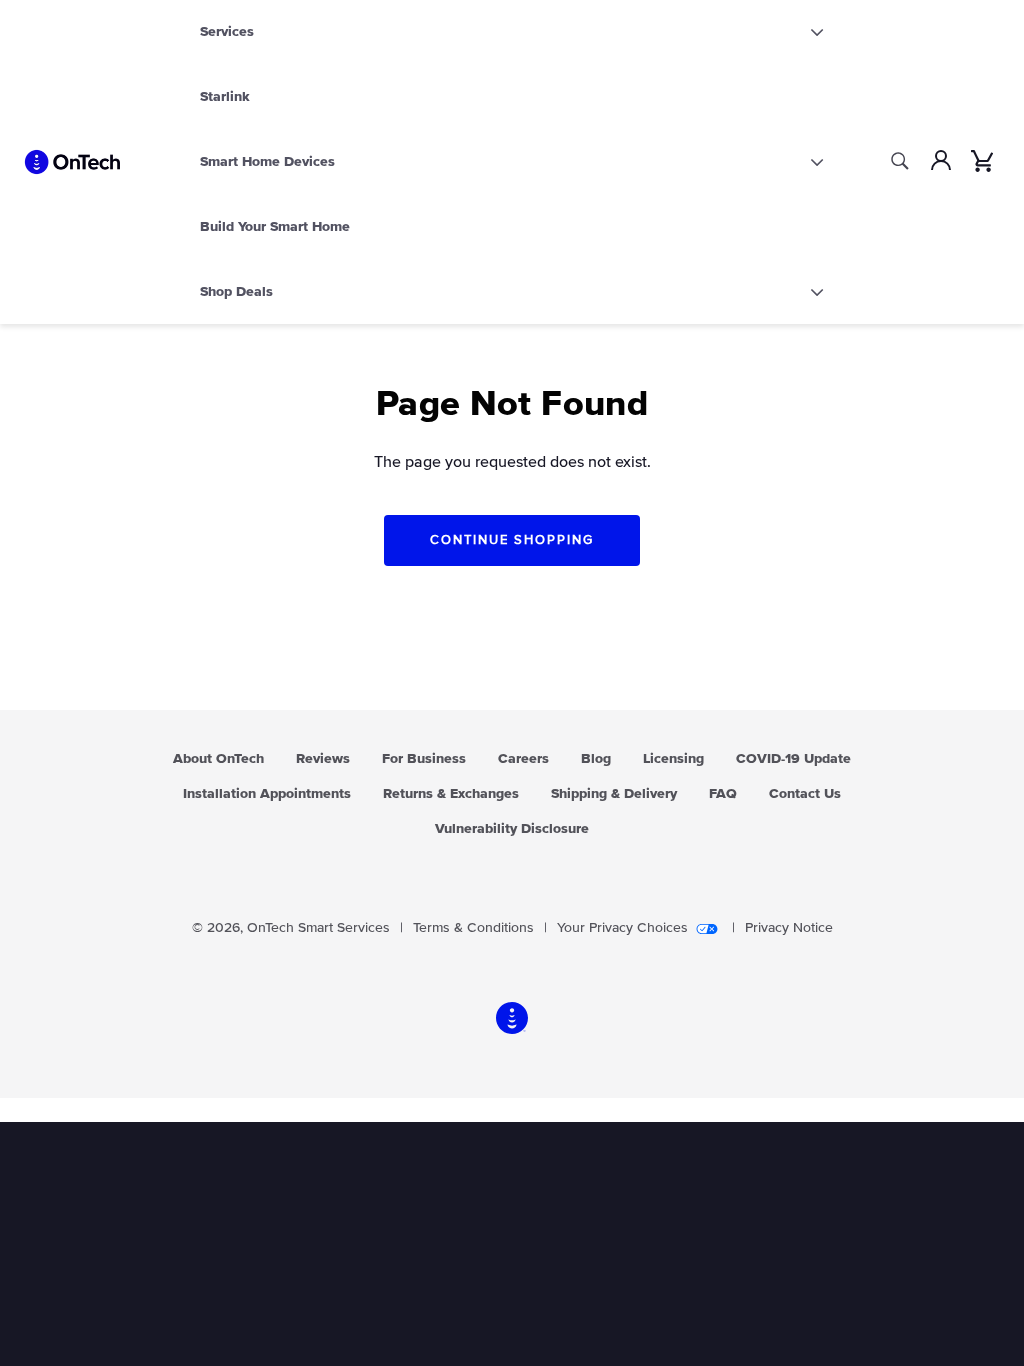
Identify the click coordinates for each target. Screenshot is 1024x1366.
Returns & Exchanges (451, 794)
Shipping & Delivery (614, 794)
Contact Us (805, 794)
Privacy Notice (789, 928)
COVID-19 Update (793, 759)
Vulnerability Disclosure (512, 829)
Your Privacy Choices (622, 928)
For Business (424, 759)
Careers (523, 759)
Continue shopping (511, 540)
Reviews (323, 759)
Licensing (673, 759)
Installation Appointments (267, 794)
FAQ (723, 794)
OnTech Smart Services (318, 928)
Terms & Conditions (473, 928)
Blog (596, 759)
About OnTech (218, 759)
